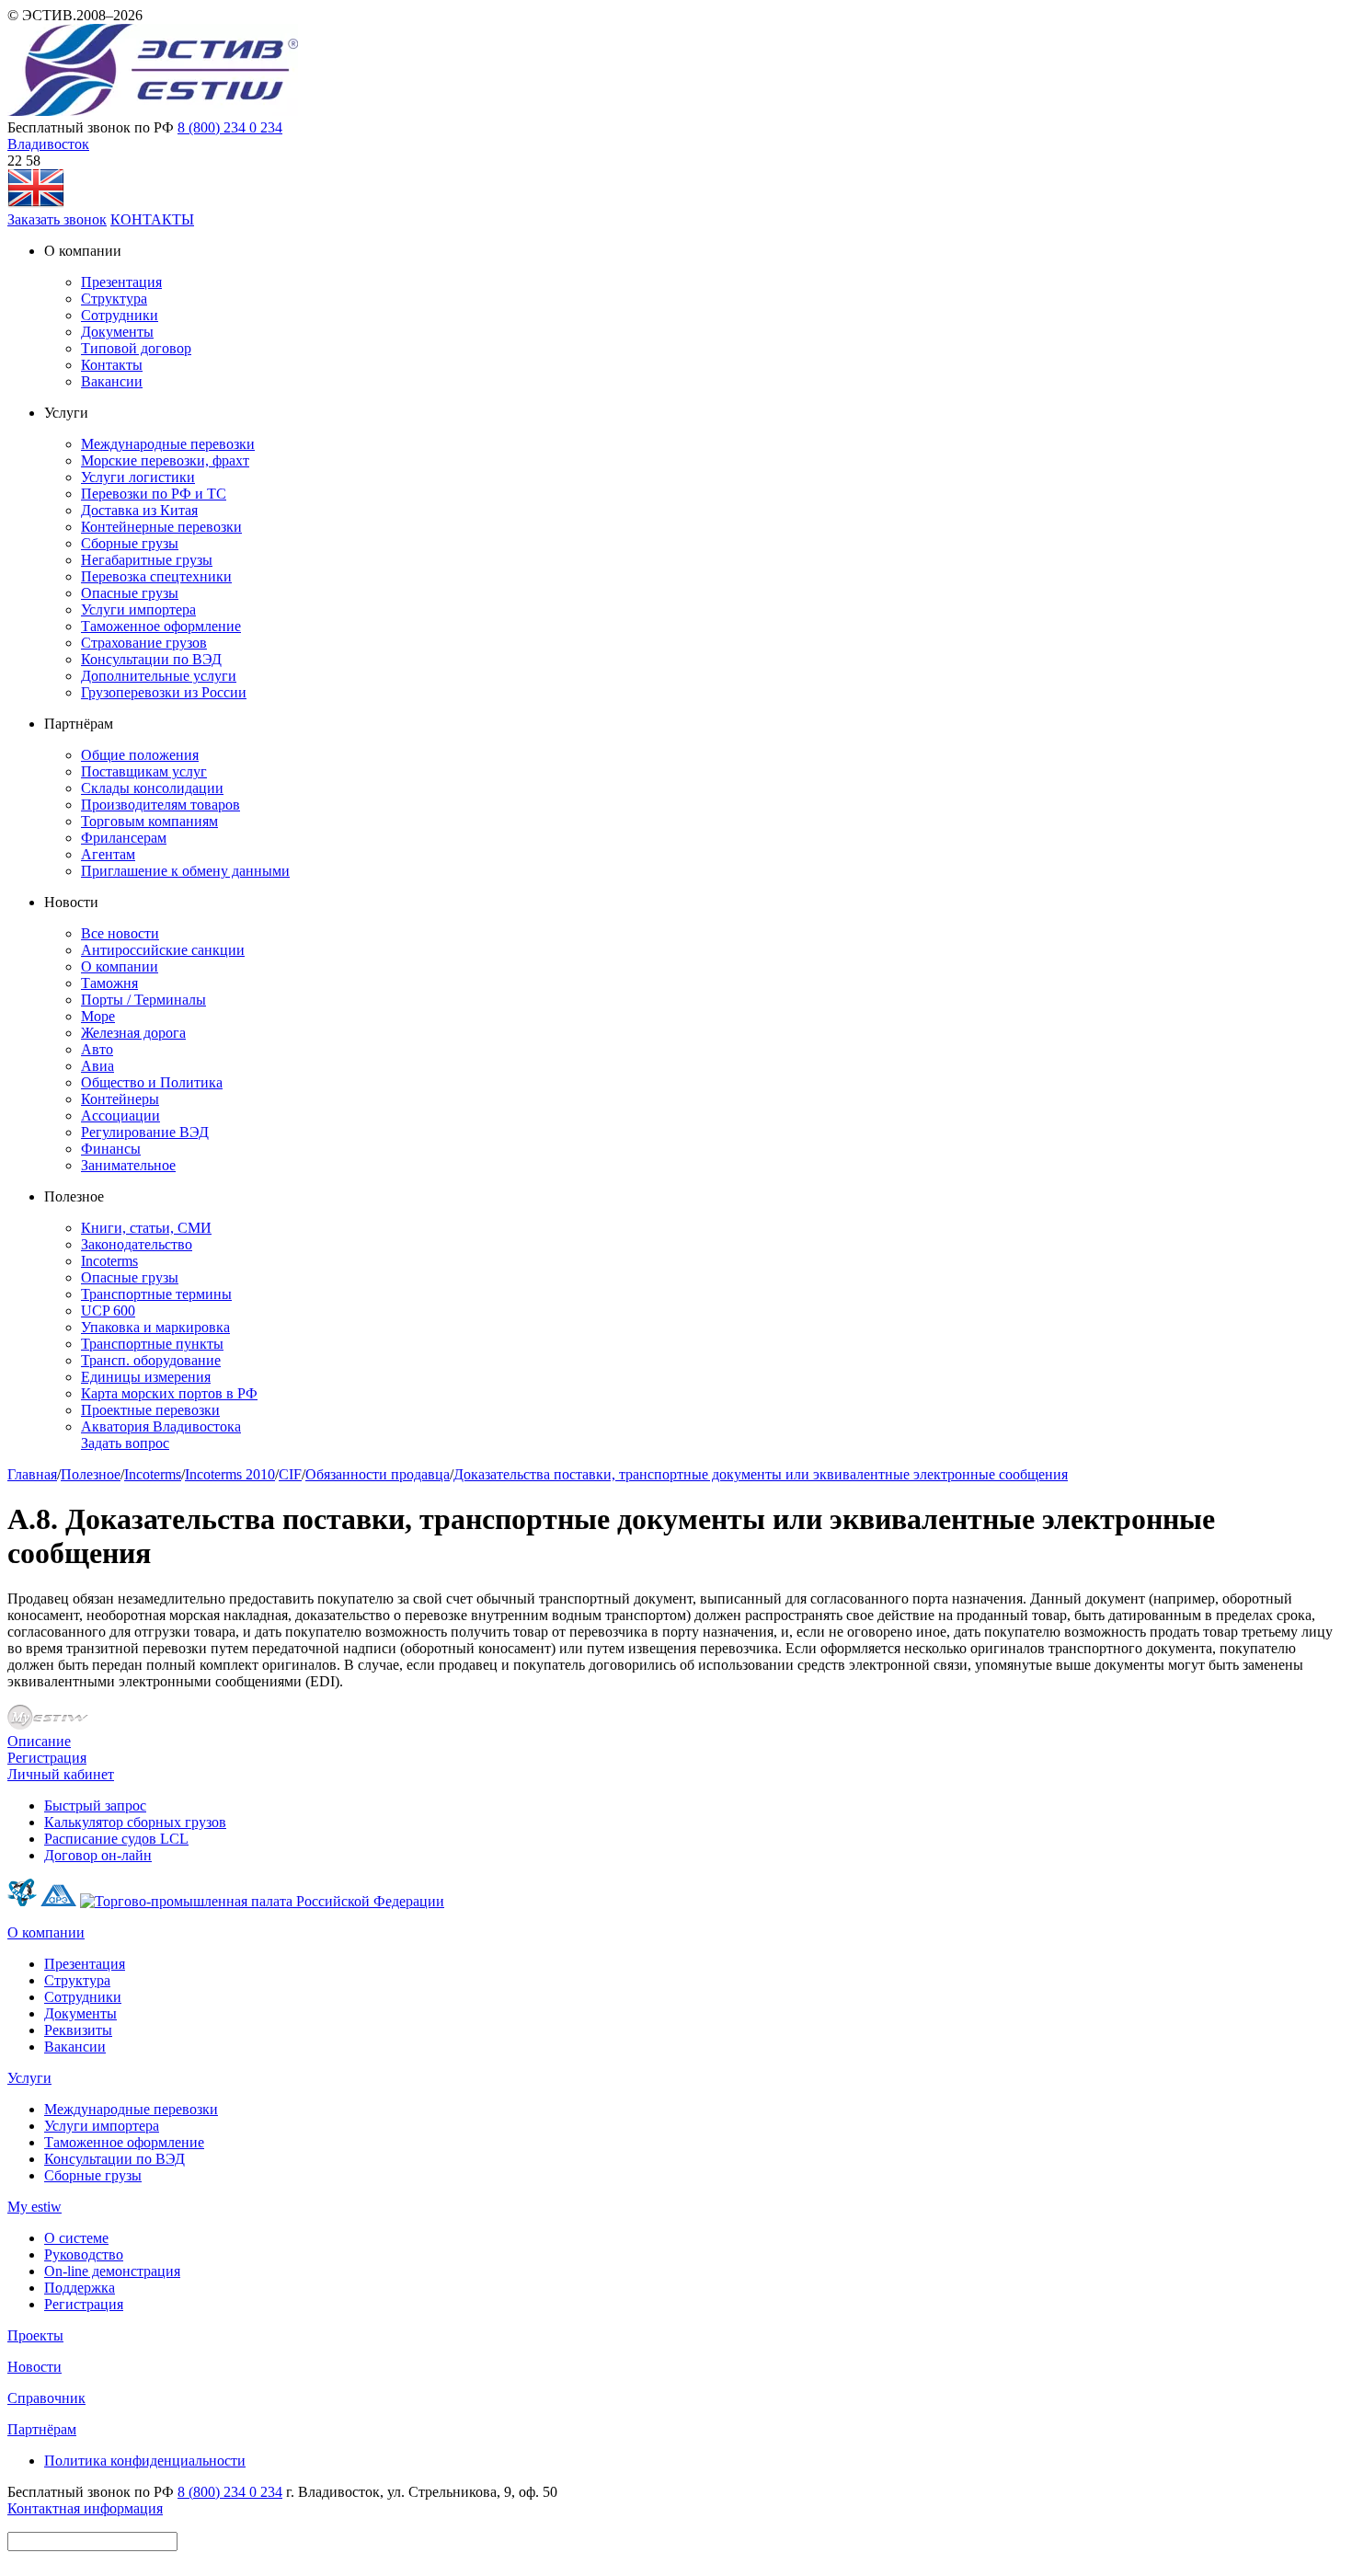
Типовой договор (136, 348)
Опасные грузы (130, 593)
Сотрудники (120, 315)
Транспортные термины (156, 1294)
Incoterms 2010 (230, 1474)
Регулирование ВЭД (145, 1132)
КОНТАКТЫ (152, 219)
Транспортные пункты (152, 1344)
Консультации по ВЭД (151, 659)
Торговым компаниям (149, 821)
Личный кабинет (61, 1774)
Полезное (91, 1474)
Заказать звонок (57, 219)
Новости (34, 2367)
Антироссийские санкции (163, 950)
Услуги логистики (138, 477)
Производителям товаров (160, 805)
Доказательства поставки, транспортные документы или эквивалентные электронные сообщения (761, 1474)
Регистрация (47, 1758)
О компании (120, 966)
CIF (290, 1474)
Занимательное (128, 1165)
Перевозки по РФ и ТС (154, 494)
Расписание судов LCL (116, 1839)
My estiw (34, 2207)
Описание (39, 1741)
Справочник (46, 2398)
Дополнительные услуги (159, 676)
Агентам (108, 854)
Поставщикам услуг (144, 771)
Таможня (109, 983)
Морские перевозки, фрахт (165, 460)
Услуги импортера (138, 609)
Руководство (84, 2254)
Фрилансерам (124, 838)
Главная (32, 1474)
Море (98, 1016)
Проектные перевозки (150, 1410)
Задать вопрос (125, 1443)
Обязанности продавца (378, 1474)
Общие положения (140, 755)
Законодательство (137, 1244)
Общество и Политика (152, 1082)
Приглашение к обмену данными (185, 871)
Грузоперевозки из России (164, 692)
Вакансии (112, 381)
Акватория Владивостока (161, 1426)
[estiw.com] (36, 203)
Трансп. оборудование (151, 1360)
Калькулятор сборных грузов (135, 1822)
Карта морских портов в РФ (169, 1393)
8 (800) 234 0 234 (230, 127)
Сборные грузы (130, 543)
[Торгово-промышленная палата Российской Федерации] (262, 1901)
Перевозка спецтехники (156, 576)
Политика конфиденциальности (145, 2461)
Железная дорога (133, 1033)
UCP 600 (108, 1311)
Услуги (29, 2078)
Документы (117, 332)
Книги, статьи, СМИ (146, 1228)
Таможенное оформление (161, 626)
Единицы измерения (146, 1377)
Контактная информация (85, 2508)
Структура (114, 299)
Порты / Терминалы (143, 1000)
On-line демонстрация (112, 2271)
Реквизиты (78, 2030)
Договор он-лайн (98, 1855)
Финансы (111, 1149)
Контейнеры (120, 1099)
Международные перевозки (168, 444)
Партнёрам (42, 2429)
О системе (76, 2238)
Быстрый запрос (95, 1805)
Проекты (35, 2335)
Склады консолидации (152, 788)
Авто (97, 1049)
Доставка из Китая (139, 510)
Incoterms (109, 1261)
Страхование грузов (144, 643)
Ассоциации (120, 1115)
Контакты (112, 365)
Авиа (97, 1066)
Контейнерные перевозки (161, 527)
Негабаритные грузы (147, 560)
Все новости (120, 933)
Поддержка (80, 2288)
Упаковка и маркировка (155, 1327)
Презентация (121, 282)
